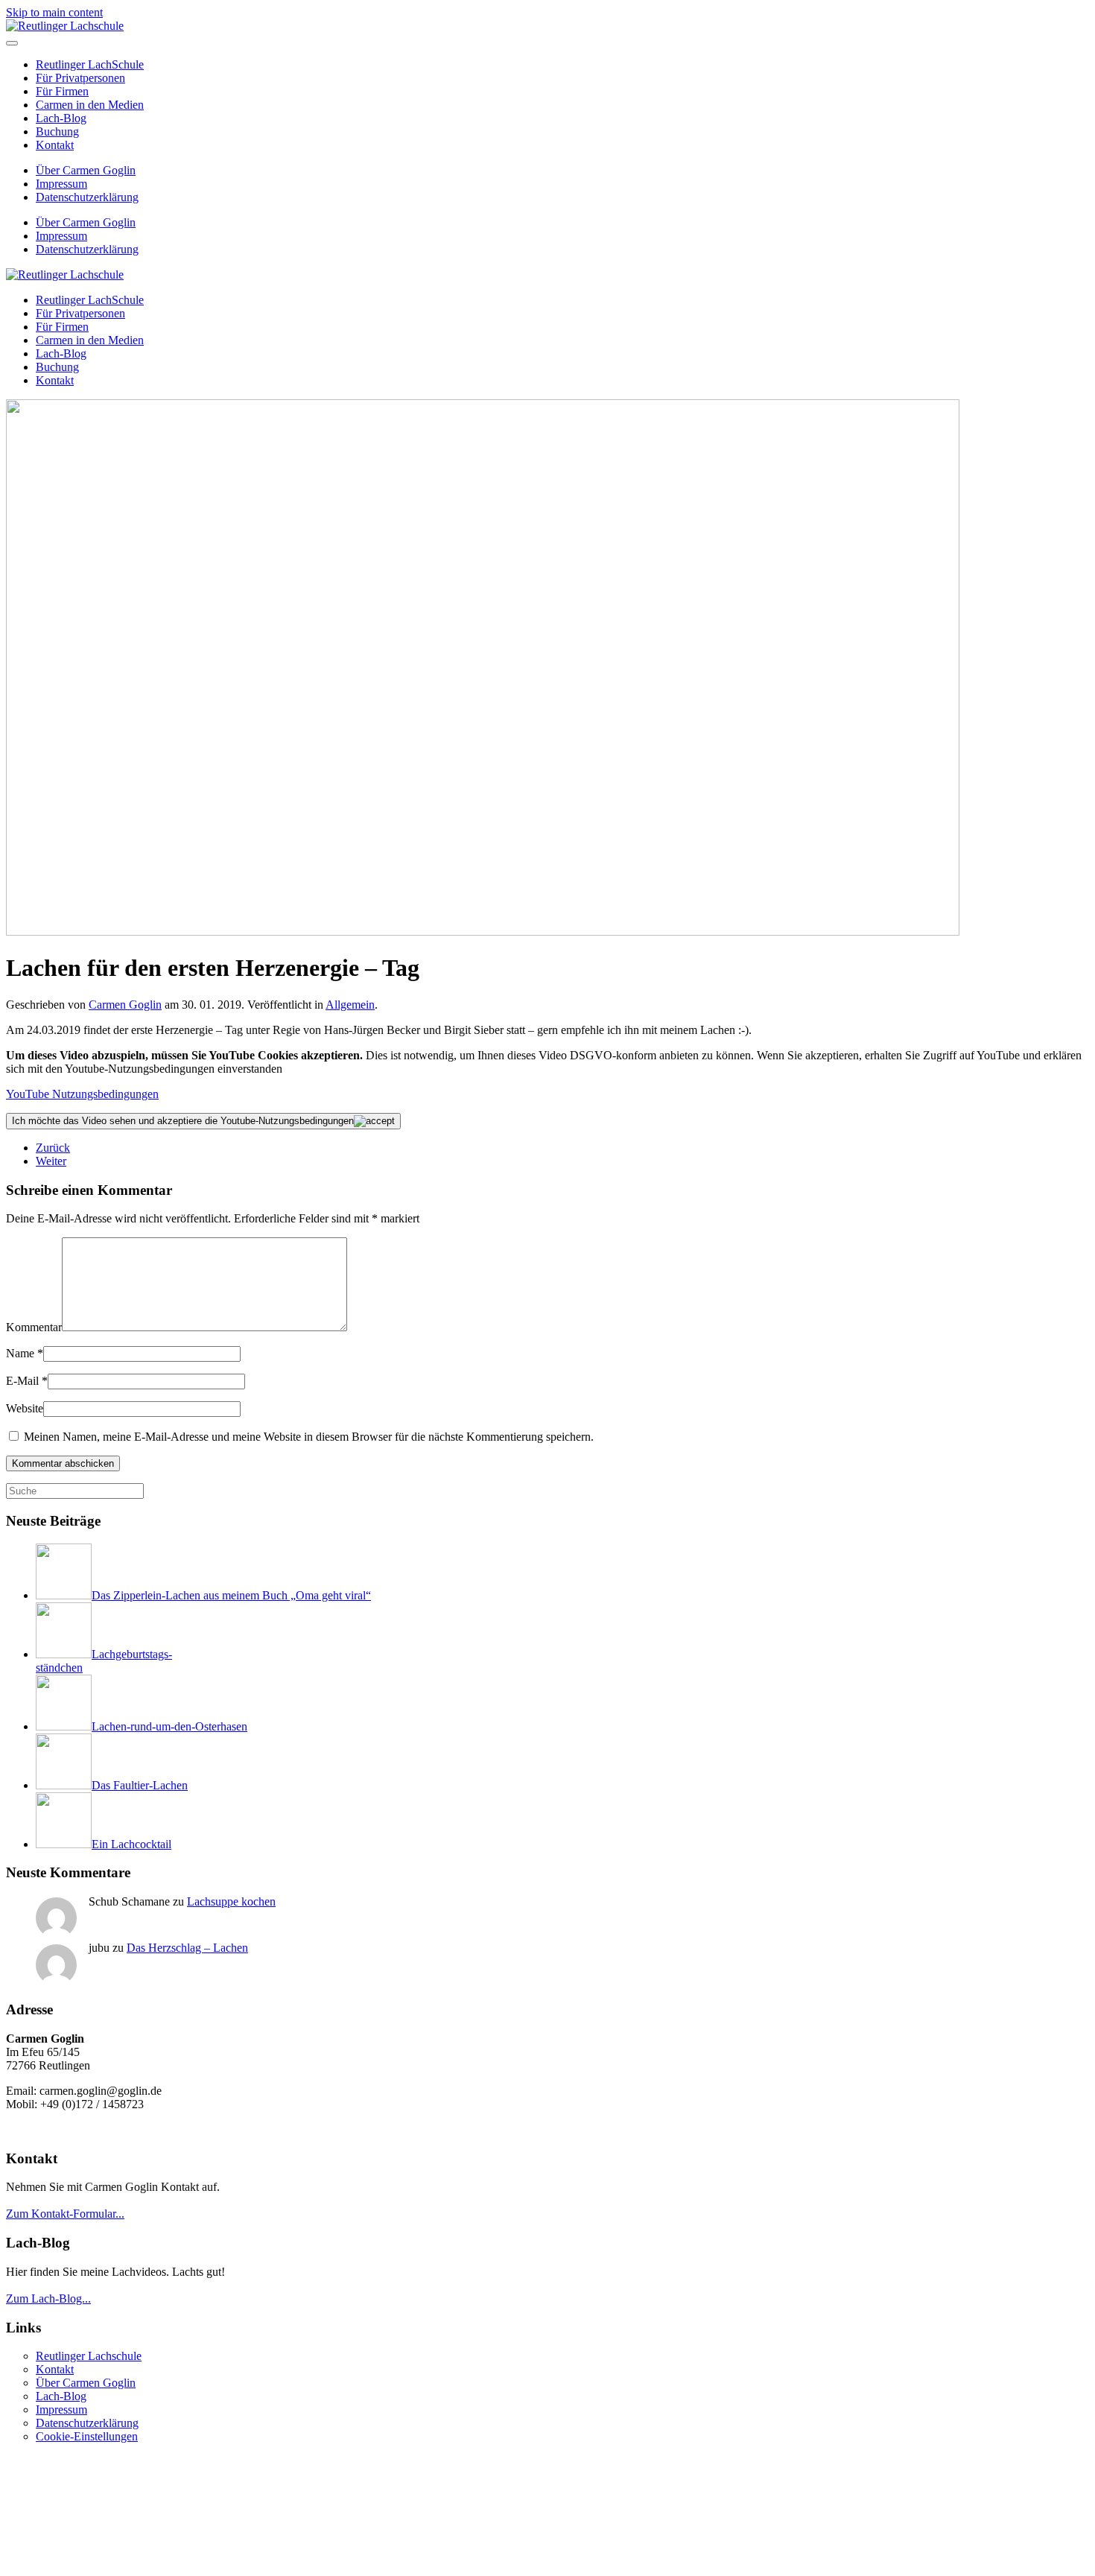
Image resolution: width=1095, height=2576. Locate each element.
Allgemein (350, 1005)
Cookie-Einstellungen (87, 2436)
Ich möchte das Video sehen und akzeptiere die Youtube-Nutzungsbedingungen (183, 1121)
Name (25, 1353)
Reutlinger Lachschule (89, 2356)
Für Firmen (62, 91)
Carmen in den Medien (90, 105)
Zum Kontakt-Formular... (65, 2214)
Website (25, 1408)
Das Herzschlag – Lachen (187, 1948)
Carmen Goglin (125, 1005)
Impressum (61, 184)
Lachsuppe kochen (231, 1901)
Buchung (57, 131)
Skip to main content (54, 12)
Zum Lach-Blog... (48, 2299)
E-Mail (27, 1381)
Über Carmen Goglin (86, 170)
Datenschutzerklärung (87, 197)
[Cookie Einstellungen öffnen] (118, 2563)
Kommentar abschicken (63, 1463)
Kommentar (34, 1327)
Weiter (51, 1161)
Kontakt (55, 145)
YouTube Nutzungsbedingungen (82, 1094)
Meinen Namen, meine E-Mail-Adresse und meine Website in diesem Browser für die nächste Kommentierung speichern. (307, 1437)
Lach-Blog (61, 118)
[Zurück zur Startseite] (65, 26)
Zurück (53, 1148)
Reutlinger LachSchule (90, 64)
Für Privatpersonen (80, 78)
